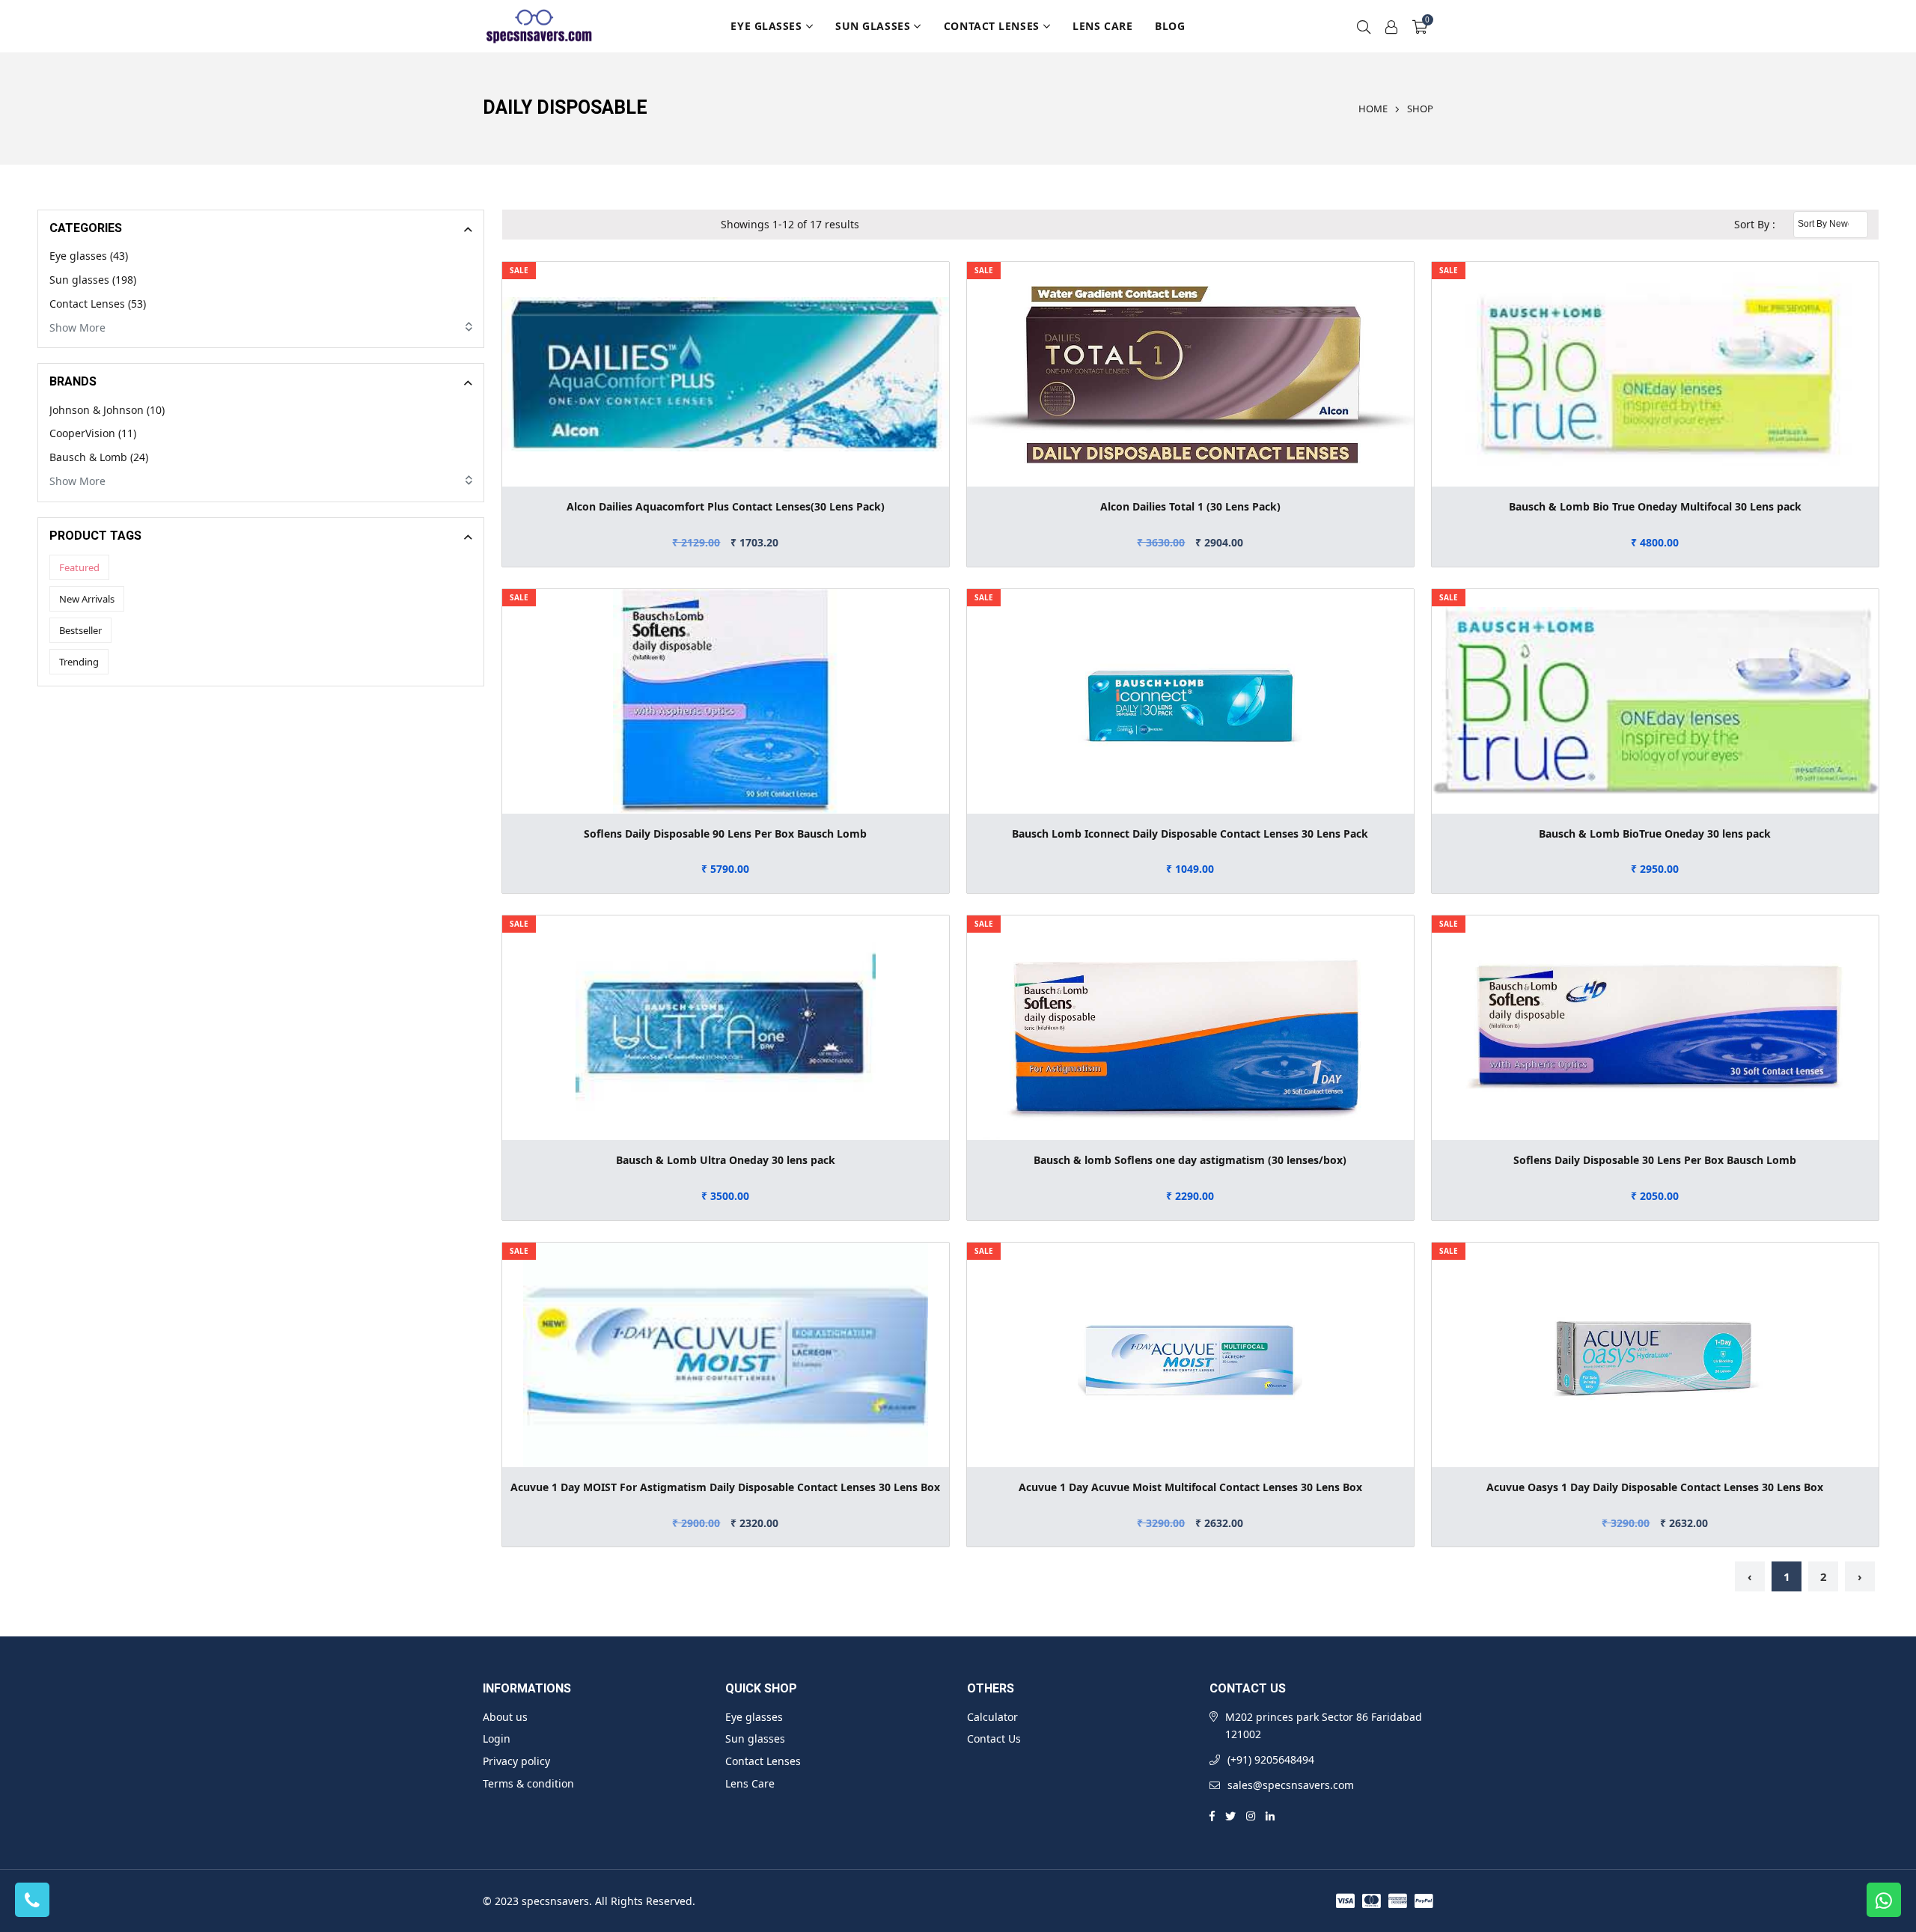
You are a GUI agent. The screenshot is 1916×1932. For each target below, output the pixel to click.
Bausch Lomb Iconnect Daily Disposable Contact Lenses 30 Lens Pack (1190, 834)
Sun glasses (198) (93, 280)
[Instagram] (1251, 1815)
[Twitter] (1230, 1815)
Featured (79, 567)
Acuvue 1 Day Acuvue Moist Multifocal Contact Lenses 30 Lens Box (1190, 1487)
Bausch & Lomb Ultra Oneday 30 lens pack (726, 1160)
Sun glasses (873, 26)
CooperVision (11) (93, 433)
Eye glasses (766, 26)
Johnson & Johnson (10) (107, 410)
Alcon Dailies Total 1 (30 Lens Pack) (1190, 506)
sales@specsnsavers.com (1291, 1785)
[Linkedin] (1270, 1815)
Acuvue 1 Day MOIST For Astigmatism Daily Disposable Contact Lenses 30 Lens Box (725, 1487)
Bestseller (80, 630)
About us (505, 1717)
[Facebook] (1212, 1815)
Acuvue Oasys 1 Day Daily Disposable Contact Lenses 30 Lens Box (1655, 1487)
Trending (79, 662)
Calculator (992, 1717)
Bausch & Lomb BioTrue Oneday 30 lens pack (1655, 834)
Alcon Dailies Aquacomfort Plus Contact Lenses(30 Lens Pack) (726, 506)
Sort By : (1755, 224)
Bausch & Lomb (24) (99, 457)
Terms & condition (528, 1783)
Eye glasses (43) (89, 256)
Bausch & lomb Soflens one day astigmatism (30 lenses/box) (1190, 1160)
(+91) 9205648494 (1271, 1759)
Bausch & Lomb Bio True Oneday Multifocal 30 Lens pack (1655, 506)
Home (1373, 109)
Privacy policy (516, 1761)
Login (497, 1739)
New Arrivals (87, 599)
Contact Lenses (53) (98, 304)
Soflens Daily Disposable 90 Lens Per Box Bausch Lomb (725, 834)
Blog (1170, 26)
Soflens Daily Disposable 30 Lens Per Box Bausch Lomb (1655, 1160)
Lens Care (1102, 26)
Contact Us (994, 1739)
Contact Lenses (992, 26)
